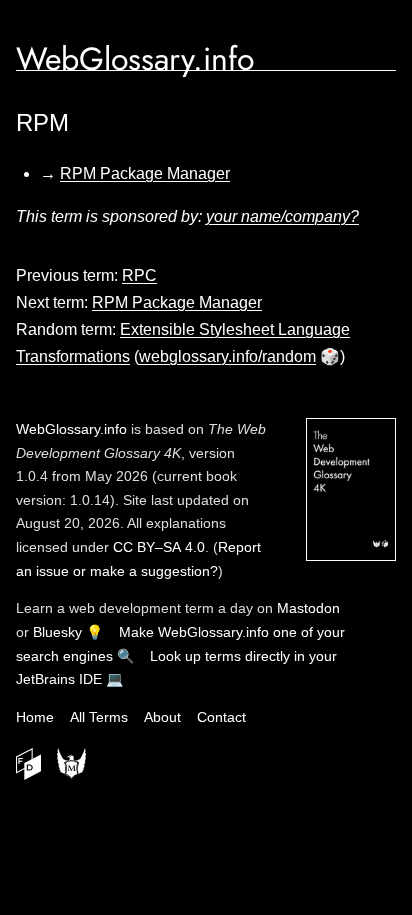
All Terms (99, 717)
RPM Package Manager (145, 173)
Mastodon (308, 608)
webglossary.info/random (227, 356)
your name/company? (282, 216)
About (162, 717)
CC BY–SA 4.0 (159, 547)
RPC (139, 275)
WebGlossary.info (135, 59)
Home (35, 717)
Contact (221, 717)
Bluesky (57, 632)
